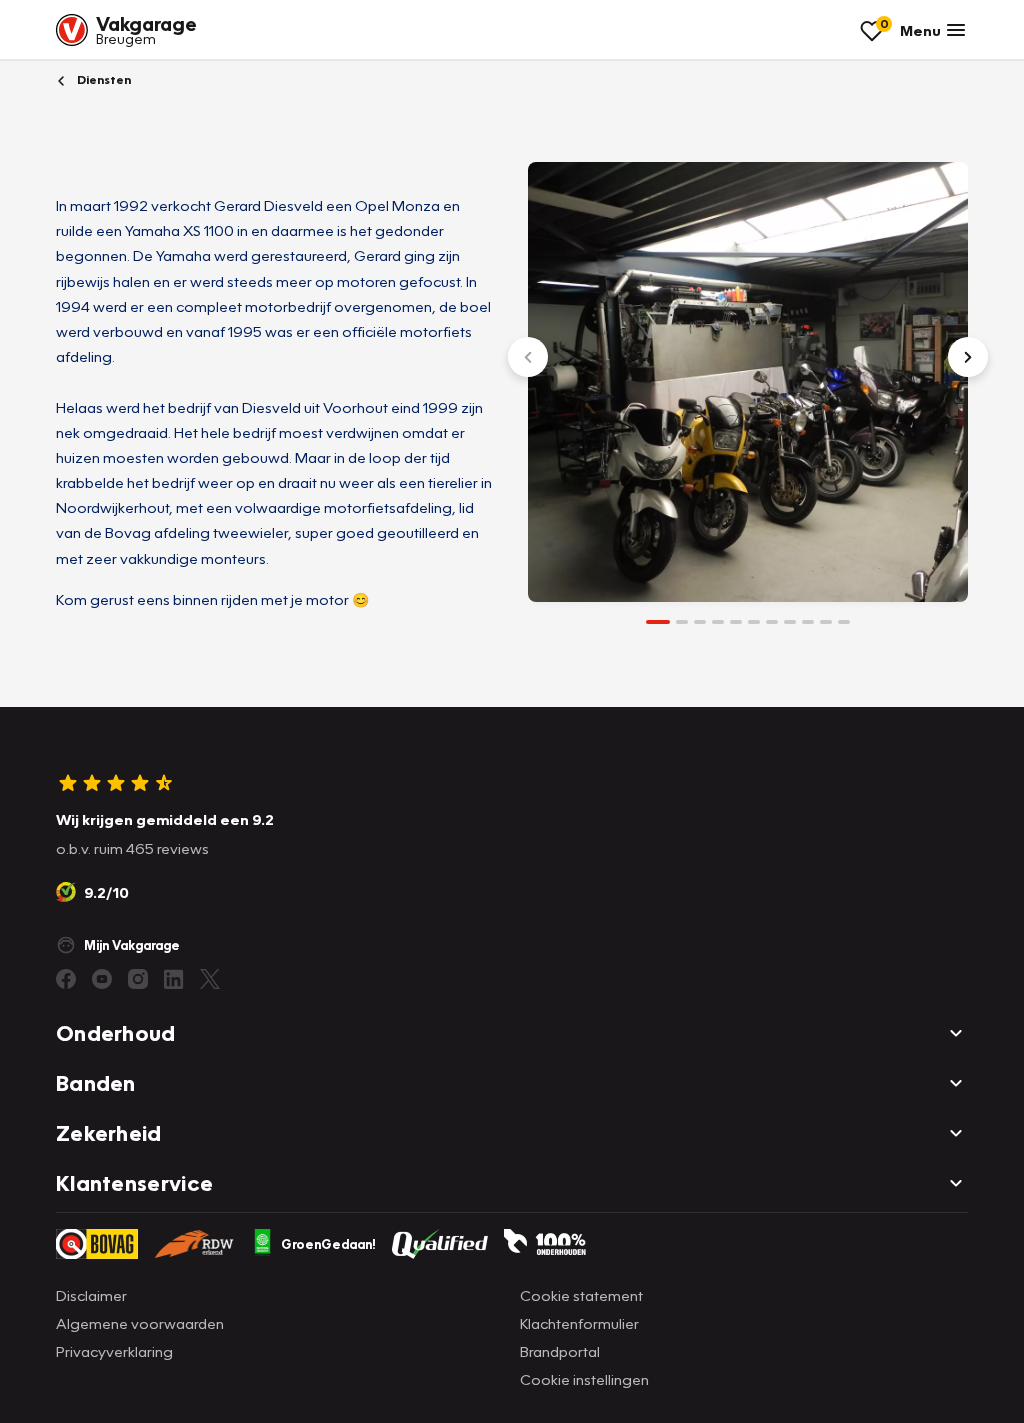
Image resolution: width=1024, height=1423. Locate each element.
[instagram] (138, 979)
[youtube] (102, 979)
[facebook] (66, 979)
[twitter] (210, 979)
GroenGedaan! (328, 1244)
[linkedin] (174, 979)
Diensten (102, 79)
